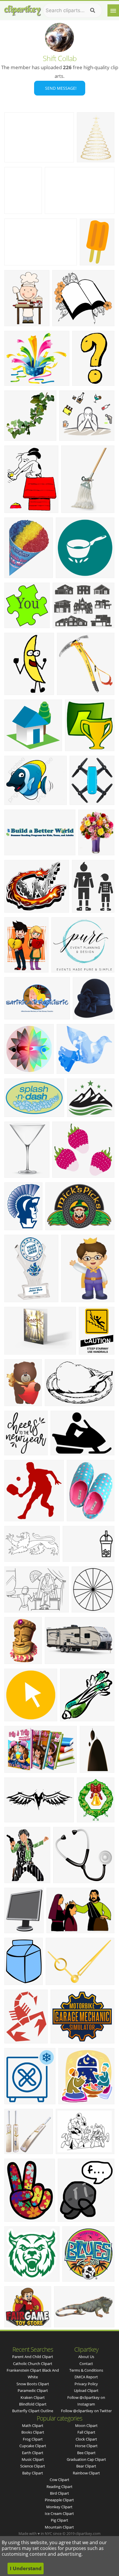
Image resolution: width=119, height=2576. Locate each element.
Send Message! (60, 88)
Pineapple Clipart (59, 2500)
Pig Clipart (59, 2520)
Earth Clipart (33, 2453)
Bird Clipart (59, 2493)
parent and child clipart (33, 2357)
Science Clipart (33, 2466)
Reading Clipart (59, 2487)
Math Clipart (33, 2425)
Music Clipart (33, 2459)
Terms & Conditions (86, 2370)
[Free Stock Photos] (22, 9)
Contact (86, 2364)
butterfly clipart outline (33, 2411)
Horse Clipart (86, 2446)
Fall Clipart (86, 2432)
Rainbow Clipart (86, 2473)
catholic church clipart (33, 2364)
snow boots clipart (33, 2384)
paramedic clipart (33, 2390)
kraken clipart (33, 2397)
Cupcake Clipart (33, 2446)
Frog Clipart (33, 2439)
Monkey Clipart (59, 2507)
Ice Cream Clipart (59, 2513)
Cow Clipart (59, 2480)
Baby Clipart (33, 2473)
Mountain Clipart (59, 2527)
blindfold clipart (33, 2404)
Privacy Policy (86, 2384)
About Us (86, 2357)
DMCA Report (86, 2377)
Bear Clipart (86, 2466)
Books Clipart (33, 2432)
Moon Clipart (86, 2425)
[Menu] (113, 10)
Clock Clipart (86, 2439)
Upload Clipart (86, 2390)
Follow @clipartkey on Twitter (86, 2411)
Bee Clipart (86, 2453)
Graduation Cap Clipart (86, 2459)
